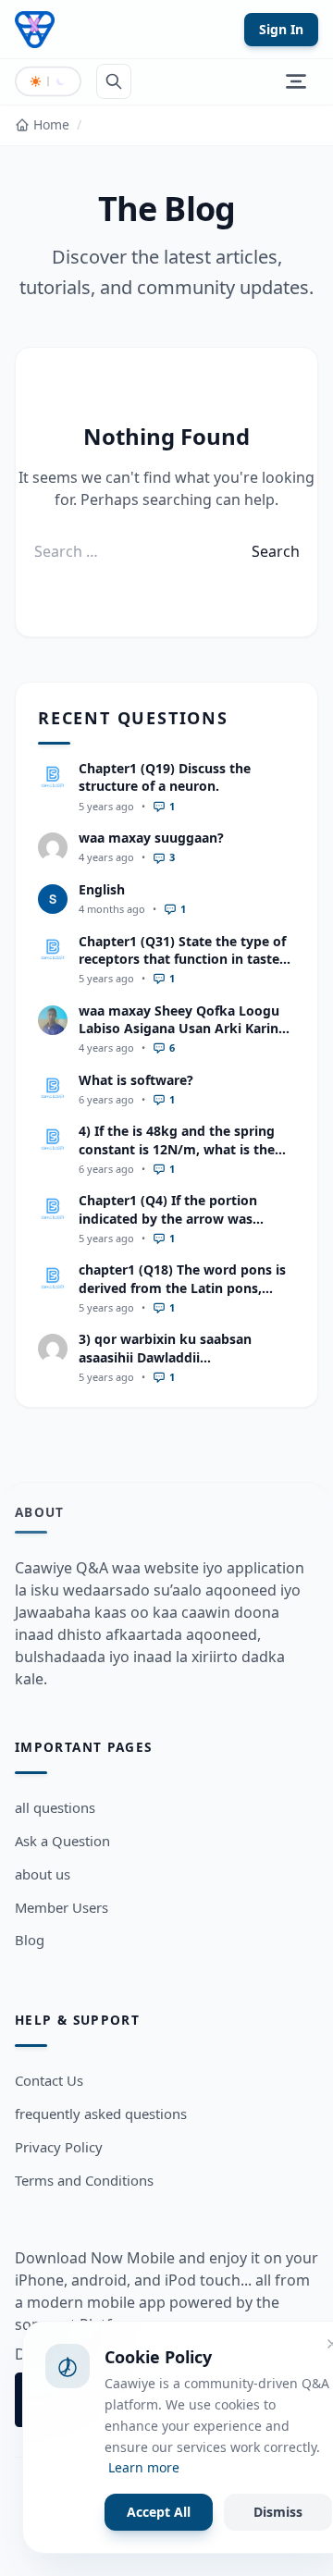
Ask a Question (62, 1841)
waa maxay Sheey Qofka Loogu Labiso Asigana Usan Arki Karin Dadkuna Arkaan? (179, 1029)
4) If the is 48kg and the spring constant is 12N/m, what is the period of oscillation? (177, 1149)
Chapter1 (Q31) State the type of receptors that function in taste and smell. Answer (182, 959)
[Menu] (296, 81)
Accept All (159, 2512)
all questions (55, 1807)
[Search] (114, 81)
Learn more (144, 2467)
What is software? (136, 1080)
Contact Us (49, 2080)
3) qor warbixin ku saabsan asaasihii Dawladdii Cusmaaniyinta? (165, 1357)
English (102, 889)
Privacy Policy (59, 2147)
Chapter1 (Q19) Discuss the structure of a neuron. (165, 777)
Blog (30, 1940)
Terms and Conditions (84, 2180)
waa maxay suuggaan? (151, 838)
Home (51, 124)
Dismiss (278, 2512)
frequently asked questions (101, 2114)
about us (43, 1874)
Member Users (62, 1907)
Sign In (281, 29)
